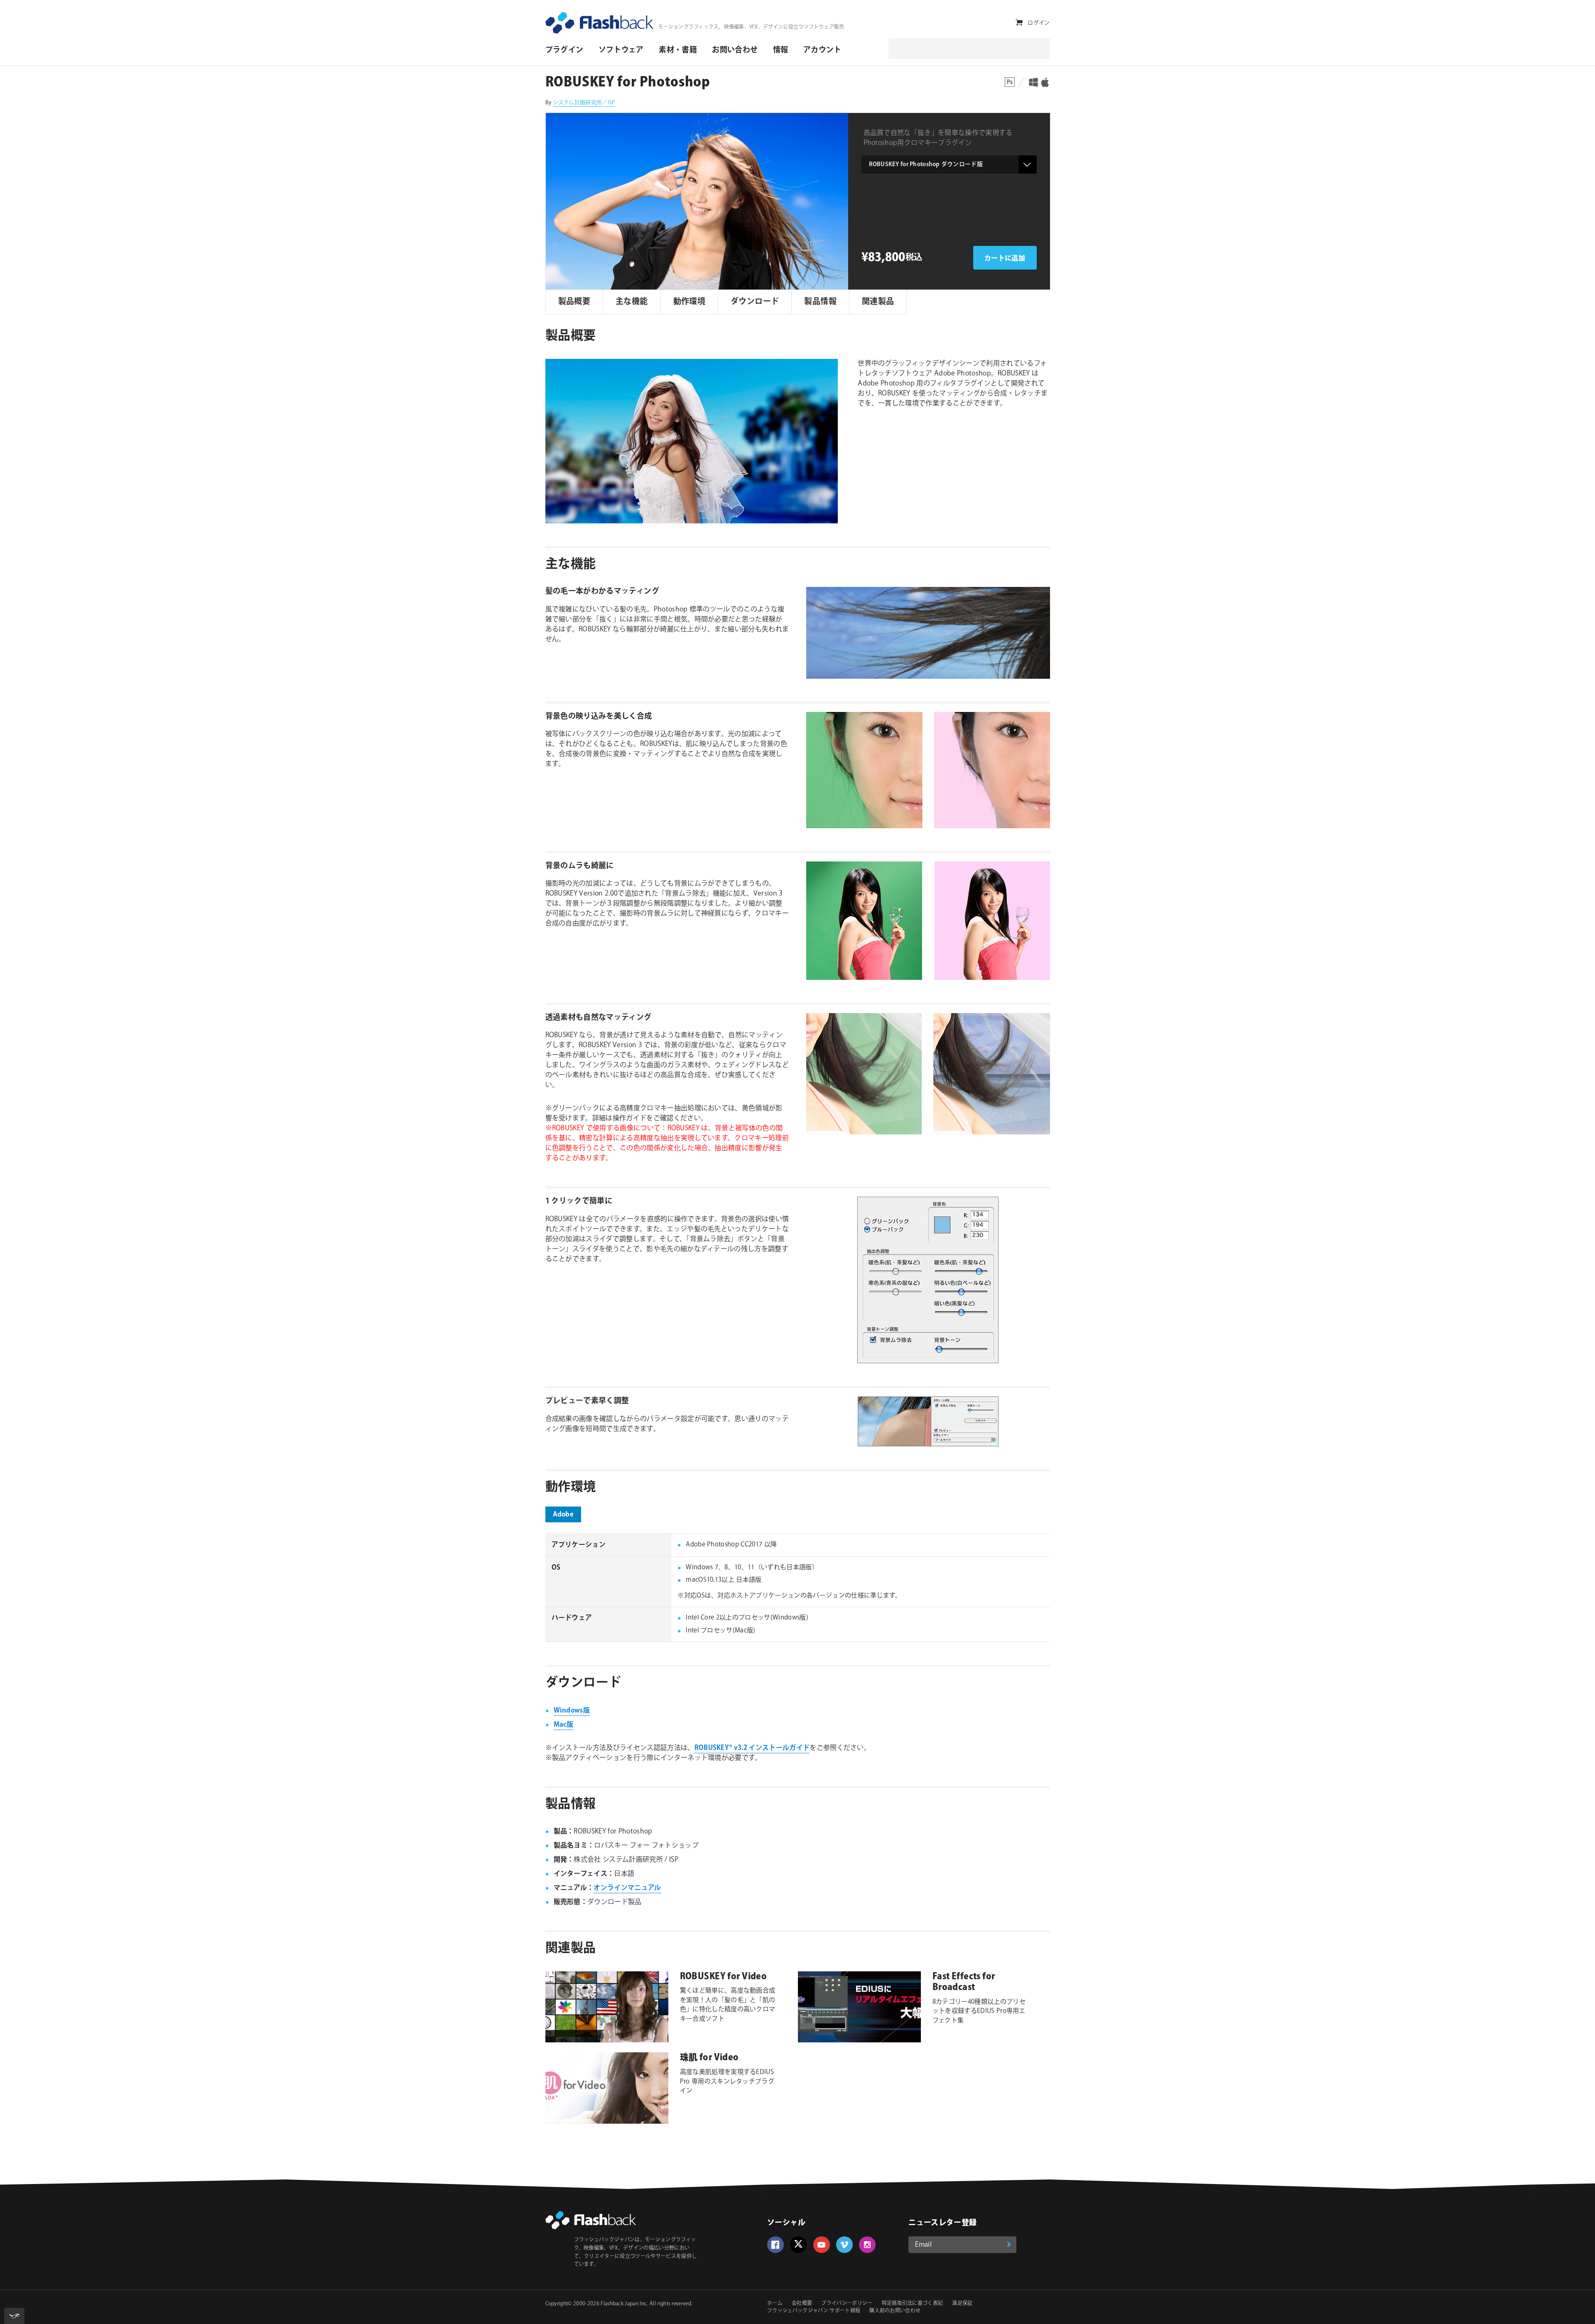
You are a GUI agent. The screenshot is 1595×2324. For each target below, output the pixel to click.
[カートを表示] (1019, 23)
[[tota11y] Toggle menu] (14, 2316)
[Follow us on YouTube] (822, 2245)
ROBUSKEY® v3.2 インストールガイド (752, 1748)
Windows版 (572, 1711)
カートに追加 (1005, 259)
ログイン (1039, 23)
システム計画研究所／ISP (584, 103)
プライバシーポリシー (847, 2303)
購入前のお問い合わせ (895, 2311)
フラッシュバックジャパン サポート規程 (814, 2311)
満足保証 (962, 2303)
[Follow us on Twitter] (798, 2245)
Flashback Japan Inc (624, 2304)
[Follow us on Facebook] (775, 2245)
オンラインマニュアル (627, 1888)
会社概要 (802, 2303)
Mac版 (564, 1725)
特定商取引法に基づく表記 (913, 2303)
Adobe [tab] (563, 1515)
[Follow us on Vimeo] (844, 2245)
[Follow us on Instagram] (867, 2245)
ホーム (775, 2303)
